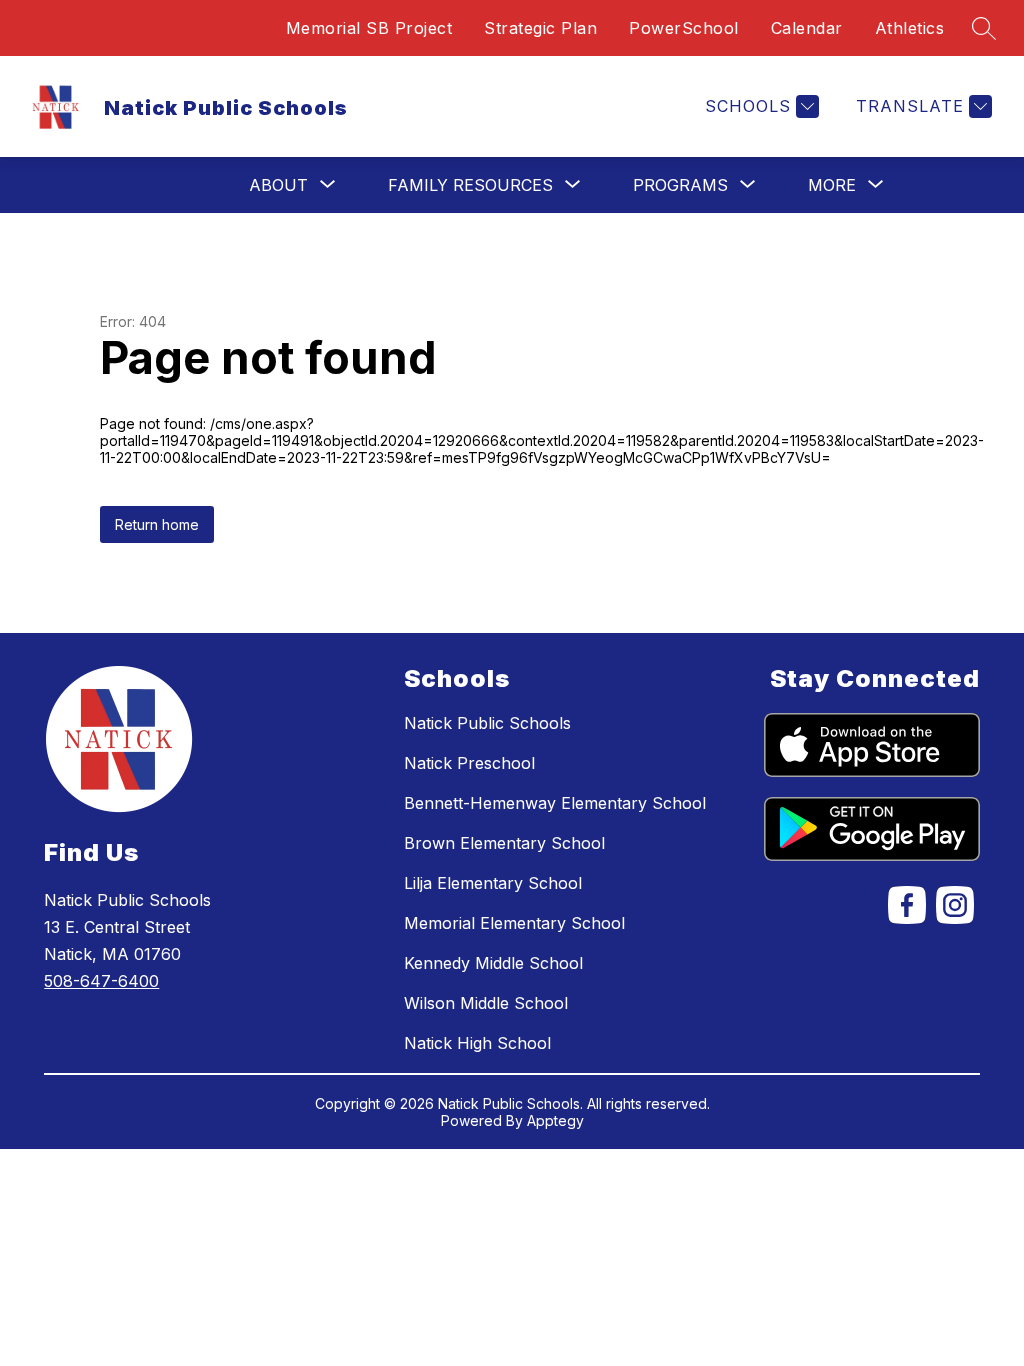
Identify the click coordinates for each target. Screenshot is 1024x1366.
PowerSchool (684, 28)
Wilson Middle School (486, 1003)
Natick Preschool (469, 763)
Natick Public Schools (487, 723)
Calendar (807, 28)
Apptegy (555, 1120)
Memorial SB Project (369, 28)
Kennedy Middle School (493, 963)
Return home (157, 524)
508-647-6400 (101, 981)
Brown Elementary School (504, 843)
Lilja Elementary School (493, 883)
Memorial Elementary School (514, 923)
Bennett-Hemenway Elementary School (555, 803)
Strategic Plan (540, 28)
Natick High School (477, 1043)
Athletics (910, 28)
